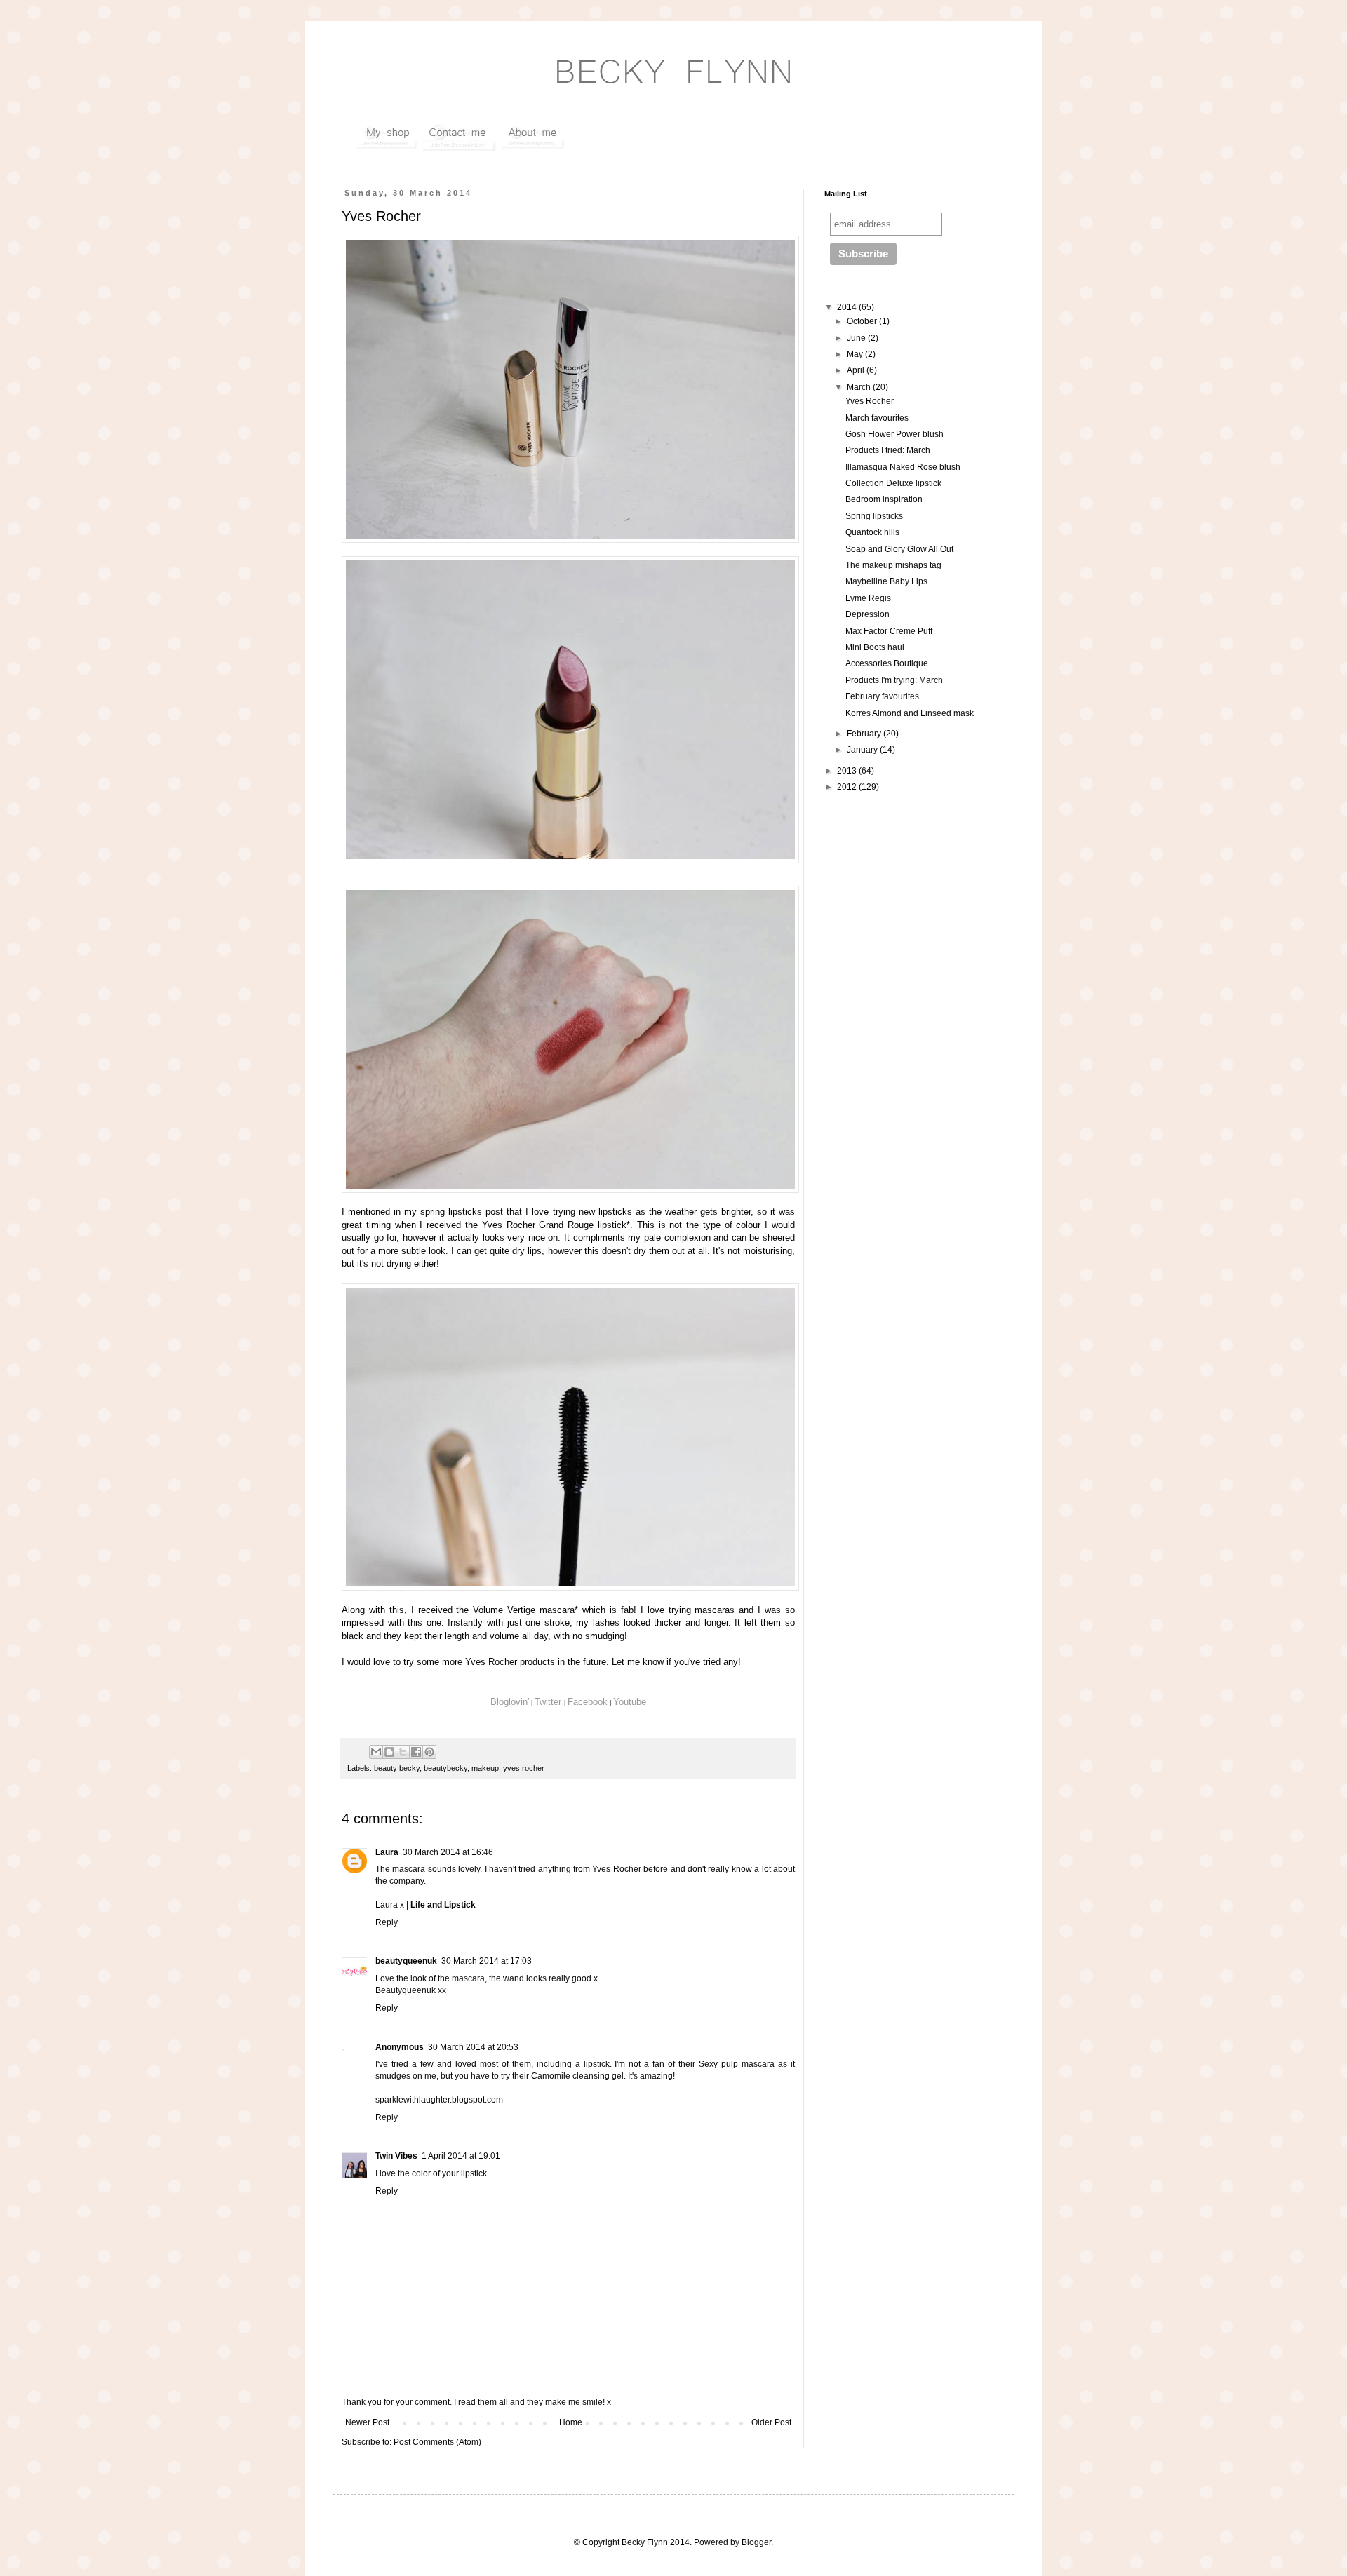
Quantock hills (872, 532)
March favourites (877, 418)
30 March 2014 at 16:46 (448, 1852)
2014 (848, 307)
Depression (867, 614)
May (856, 354)
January (863, 750)
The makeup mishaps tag (893, 565)
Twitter (549, 1702)
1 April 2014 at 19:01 (461, 2156)
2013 (848, 771)
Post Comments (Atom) (437, 2442)
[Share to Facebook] (416, 1752)
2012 (848, 787)
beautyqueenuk (406, 1961)
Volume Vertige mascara (524, 1610)
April (857, 370)
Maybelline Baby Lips (886, 581)
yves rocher (524, 1768)
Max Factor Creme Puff (889, 631)
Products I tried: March (888, 450)
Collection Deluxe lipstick (893, 483)
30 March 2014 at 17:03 (487, 1961)
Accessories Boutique (887, 663)
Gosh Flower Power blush (894, 434)
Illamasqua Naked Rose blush (903, 467)
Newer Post (367, 2422)
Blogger (756, 2542)
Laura (387, 1852)
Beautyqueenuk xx (411, 1990)
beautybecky (445, 1768)
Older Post (771, 2422)
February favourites (882, 696)
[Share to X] (403, 1752)
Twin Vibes (396, 2156)
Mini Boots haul (875, 647)
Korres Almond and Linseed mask (910, 713)
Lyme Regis (868, 598)
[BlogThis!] (389, 1752)
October (863, 321)
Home (571, 2422)
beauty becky (397, 1768)
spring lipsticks (451, 1212)
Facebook (588, 1702)
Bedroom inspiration (884, 499)
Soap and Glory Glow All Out (899, 549)
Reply (387, 1922)
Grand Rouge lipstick (583, 1225)
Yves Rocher (509, 1225)
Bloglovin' (510, 1702)
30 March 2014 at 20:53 (473, 2047)
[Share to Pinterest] (429, 1752)
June (857, 338)
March (860, 387)
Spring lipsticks (874, 516)
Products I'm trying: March (894, 680)
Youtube (630, 1702)
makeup (485, 1768)
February (865, 734)
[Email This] (376, 1752)
